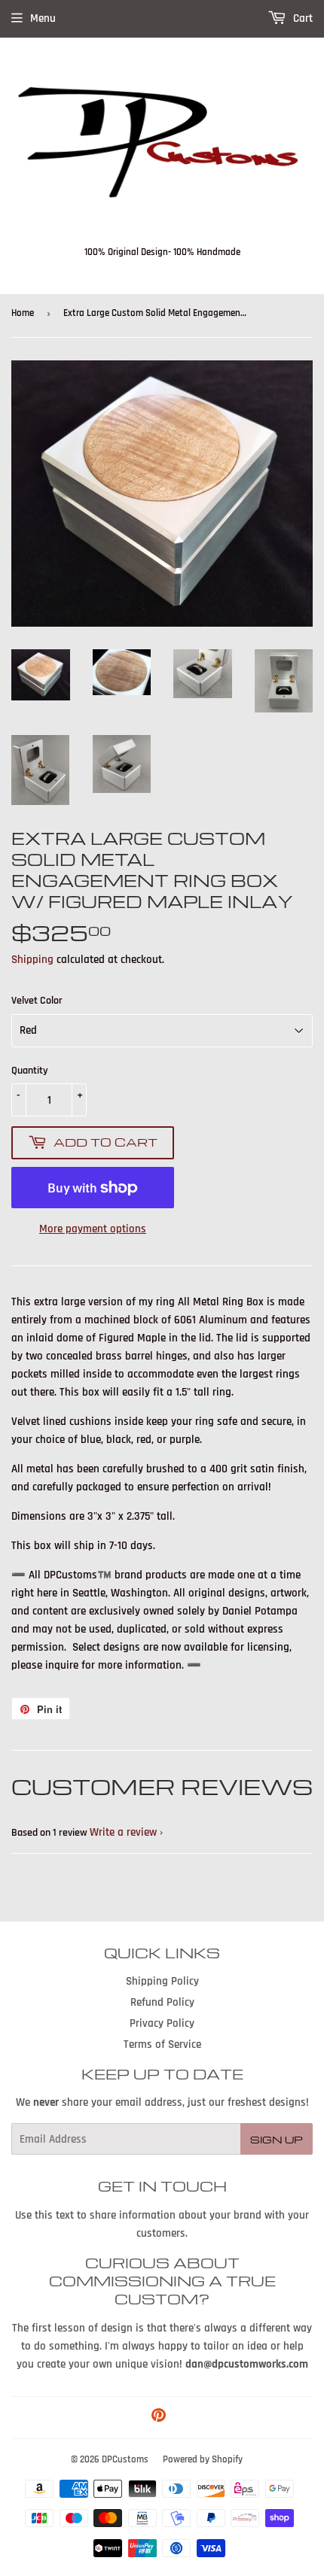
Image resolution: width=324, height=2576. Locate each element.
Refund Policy (162, 2002)
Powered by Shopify (203, 2459)
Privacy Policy (162, 2023)
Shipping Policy (162, 1981)
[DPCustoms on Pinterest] (159, 2418)
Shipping (32, 960)
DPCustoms (125, 2459)
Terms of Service (162, 2044)
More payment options (93, 1229)
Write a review (123, 1832)
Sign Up (277, 2139)
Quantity (30, 1071)
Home (23, 313)
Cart (301, 18)
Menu (43, 18)
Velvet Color (37, 1001)
